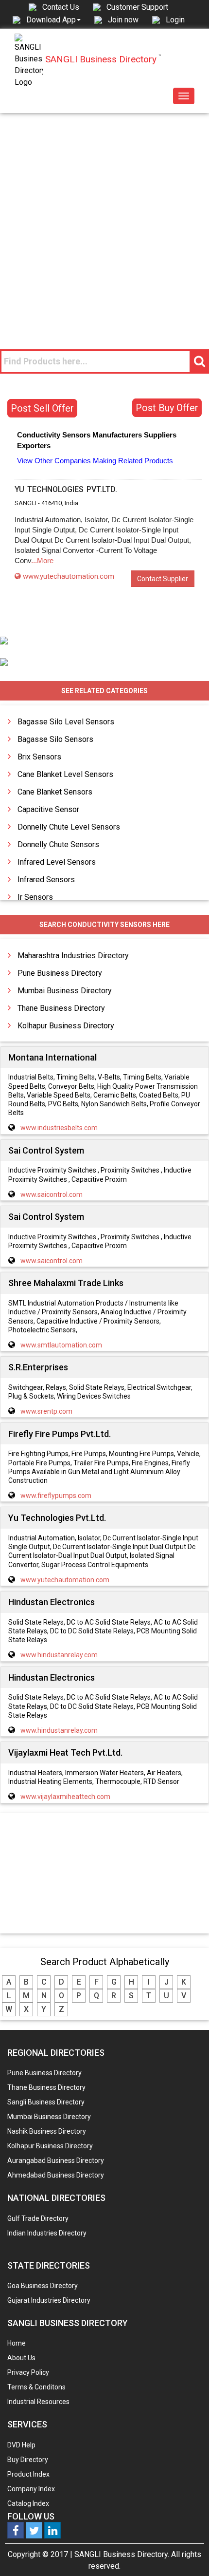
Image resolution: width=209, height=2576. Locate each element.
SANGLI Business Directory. (122, 2554)
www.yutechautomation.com (69, 576)
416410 (52, 503)
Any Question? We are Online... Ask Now (187, 2553)
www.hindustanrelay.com (59, 1655)
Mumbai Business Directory (65, 991)
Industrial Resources (38, 2402)
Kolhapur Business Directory (66, 1026)
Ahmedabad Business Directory (56, 2175)
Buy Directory (28, 2460)
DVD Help (21, 2445)
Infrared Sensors (46, 880)
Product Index (28, 2474)
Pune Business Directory (60, 973)
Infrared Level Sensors (57, 862)
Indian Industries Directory (47, 2233)
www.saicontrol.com (52, 1194)
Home (17, 2343)
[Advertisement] (104, 223)
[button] (53, 19)
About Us (21, 2358)
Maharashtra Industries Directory (73, 956)
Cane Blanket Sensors (55, 792)
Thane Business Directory (61, 1008)
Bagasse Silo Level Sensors (66, 722)
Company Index (31, 2489)
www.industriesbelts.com (59, 1128)
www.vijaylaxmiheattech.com (65, 1797)
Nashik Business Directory (47, 2131)
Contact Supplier (163, 579)
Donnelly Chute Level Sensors (69, 827)
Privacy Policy (28, 2372)
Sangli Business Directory (46, 2102)
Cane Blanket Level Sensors (65, 774)
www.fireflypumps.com (56, 1496)
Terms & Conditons (36, 2387)
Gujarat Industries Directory (49, 2300)
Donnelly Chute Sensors (58, 844)
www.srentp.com (46, 1411)
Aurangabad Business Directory (56, 2160)
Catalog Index (28, 2503)
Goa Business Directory (43, 2286)
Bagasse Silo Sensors (55, 739)
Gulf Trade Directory (38, 2218)
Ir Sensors (35, 897)
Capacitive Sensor (48, 809)
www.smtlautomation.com (61, 1345)
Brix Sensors (39, 757)
